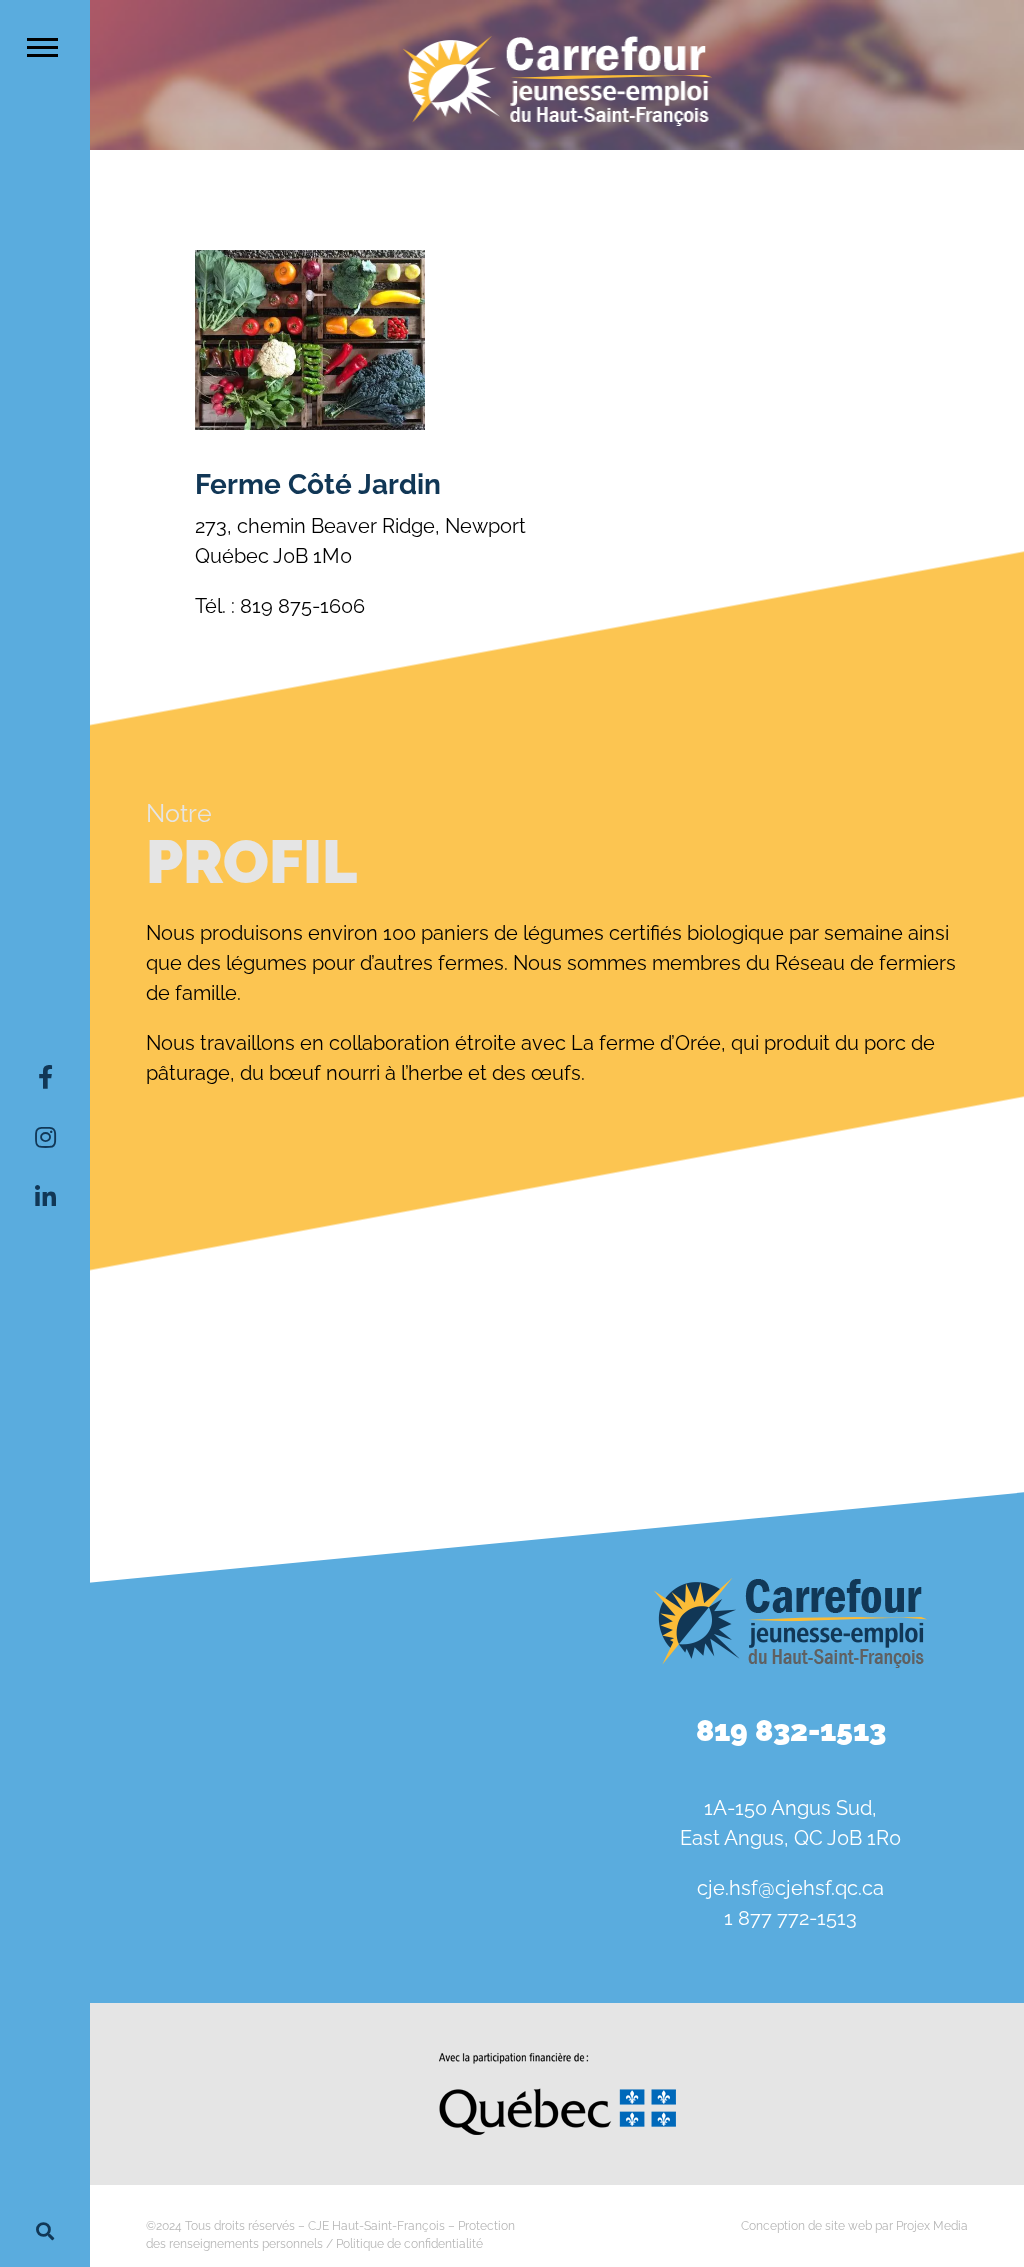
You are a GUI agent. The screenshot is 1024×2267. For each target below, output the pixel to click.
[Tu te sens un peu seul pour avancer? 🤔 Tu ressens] (323, 1806)
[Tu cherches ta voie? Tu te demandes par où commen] (482, 1806)
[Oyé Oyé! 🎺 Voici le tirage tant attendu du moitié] (482, 1712)
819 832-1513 (791, 1730)
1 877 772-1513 (790, 1918)
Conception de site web (806, 2226)
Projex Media (932, 2226)
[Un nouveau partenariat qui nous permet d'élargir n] (164, 1806)
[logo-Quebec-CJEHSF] (557, 2060)
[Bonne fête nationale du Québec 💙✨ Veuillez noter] (164, 1712)
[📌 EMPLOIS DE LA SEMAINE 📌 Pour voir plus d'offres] (323, 1712)
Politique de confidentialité (409, 2244)
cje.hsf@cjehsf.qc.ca (790, 1888)
